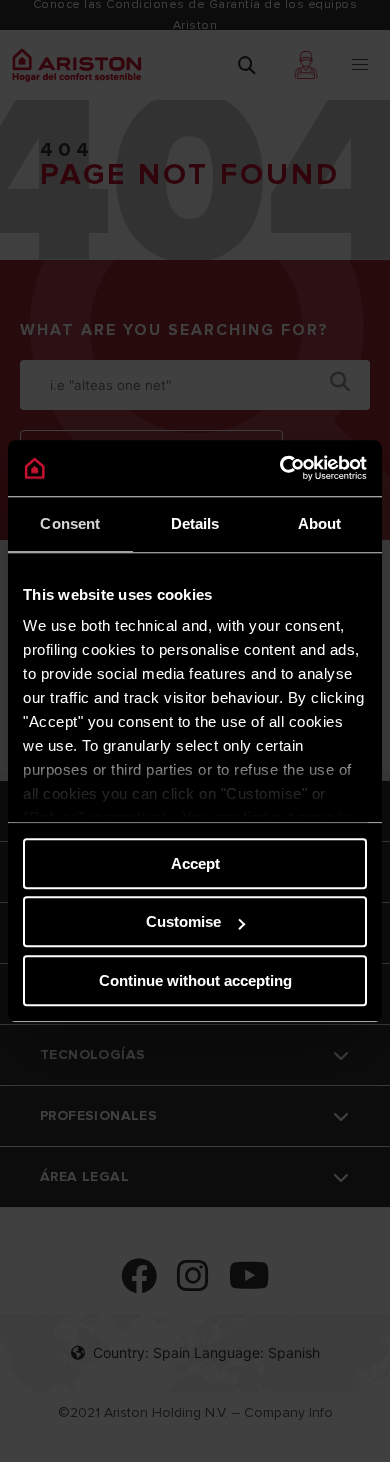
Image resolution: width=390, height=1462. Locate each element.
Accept (195, 863)
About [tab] (320, 523)
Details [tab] (195, 523)
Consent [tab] (70, 523)
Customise (183, 921)
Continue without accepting (195, 980)
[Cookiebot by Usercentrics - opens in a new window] (280, 468)
